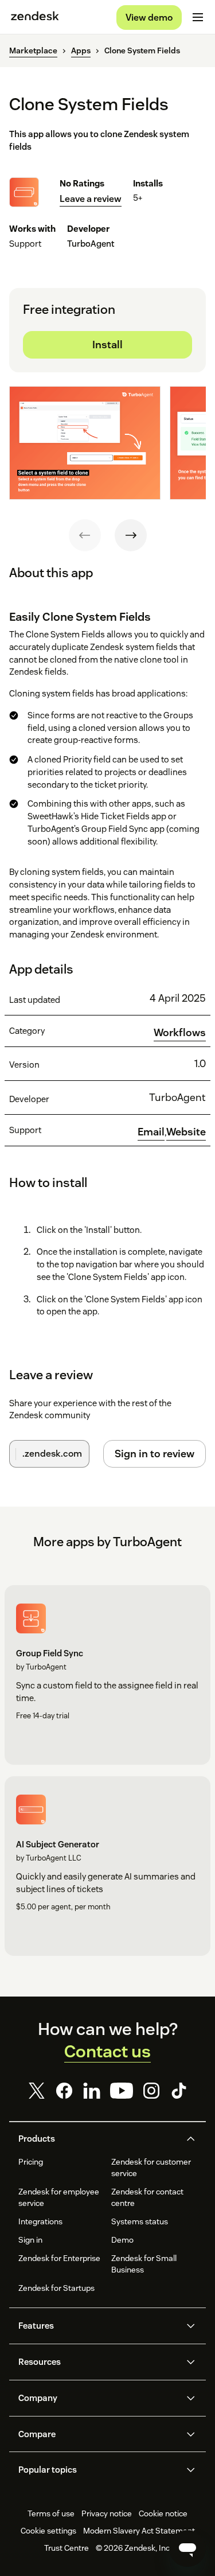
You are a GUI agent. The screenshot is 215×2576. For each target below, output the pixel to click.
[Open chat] (187, 2548)
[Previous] (85, 535)
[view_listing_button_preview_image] (85, 443)
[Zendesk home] (35, 17)
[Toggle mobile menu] (198, 17)
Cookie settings (48, 2531)
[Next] (131, 535)
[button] (98, 2139)
